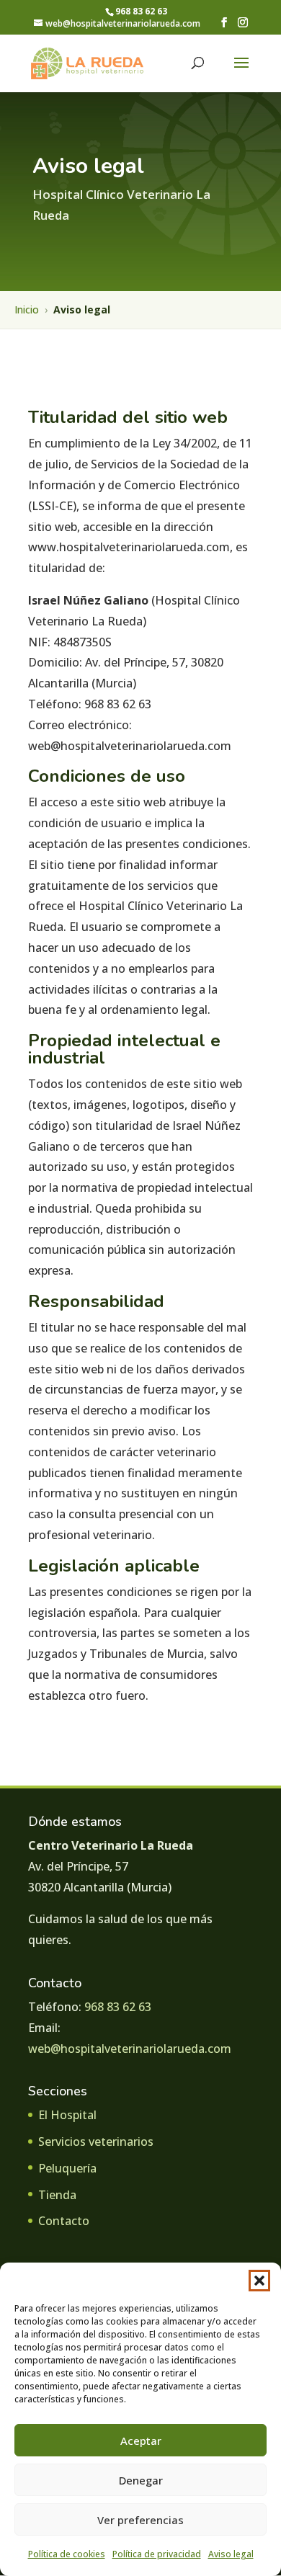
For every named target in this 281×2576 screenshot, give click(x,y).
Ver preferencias (140, 2520)
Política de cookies (67, 2554)
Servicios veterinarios (96, 2142)
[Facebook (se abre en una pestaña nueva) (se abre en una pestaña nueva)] (224, 23)
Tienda (57, 2195)
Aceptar (141, 2441)
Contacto (64, 2221)
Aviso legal (231, 2554)
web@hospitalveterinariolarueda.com (130, 2049)
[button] (259, 2281)
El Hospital (67, 2115)
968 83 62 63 (118, 2007)
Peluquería (67, 2168)
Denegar (141, 2480)
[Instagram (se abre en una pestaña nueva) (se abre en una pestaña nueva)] (243, 23)
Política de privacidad (157, 2554)
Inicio (27, 309)
